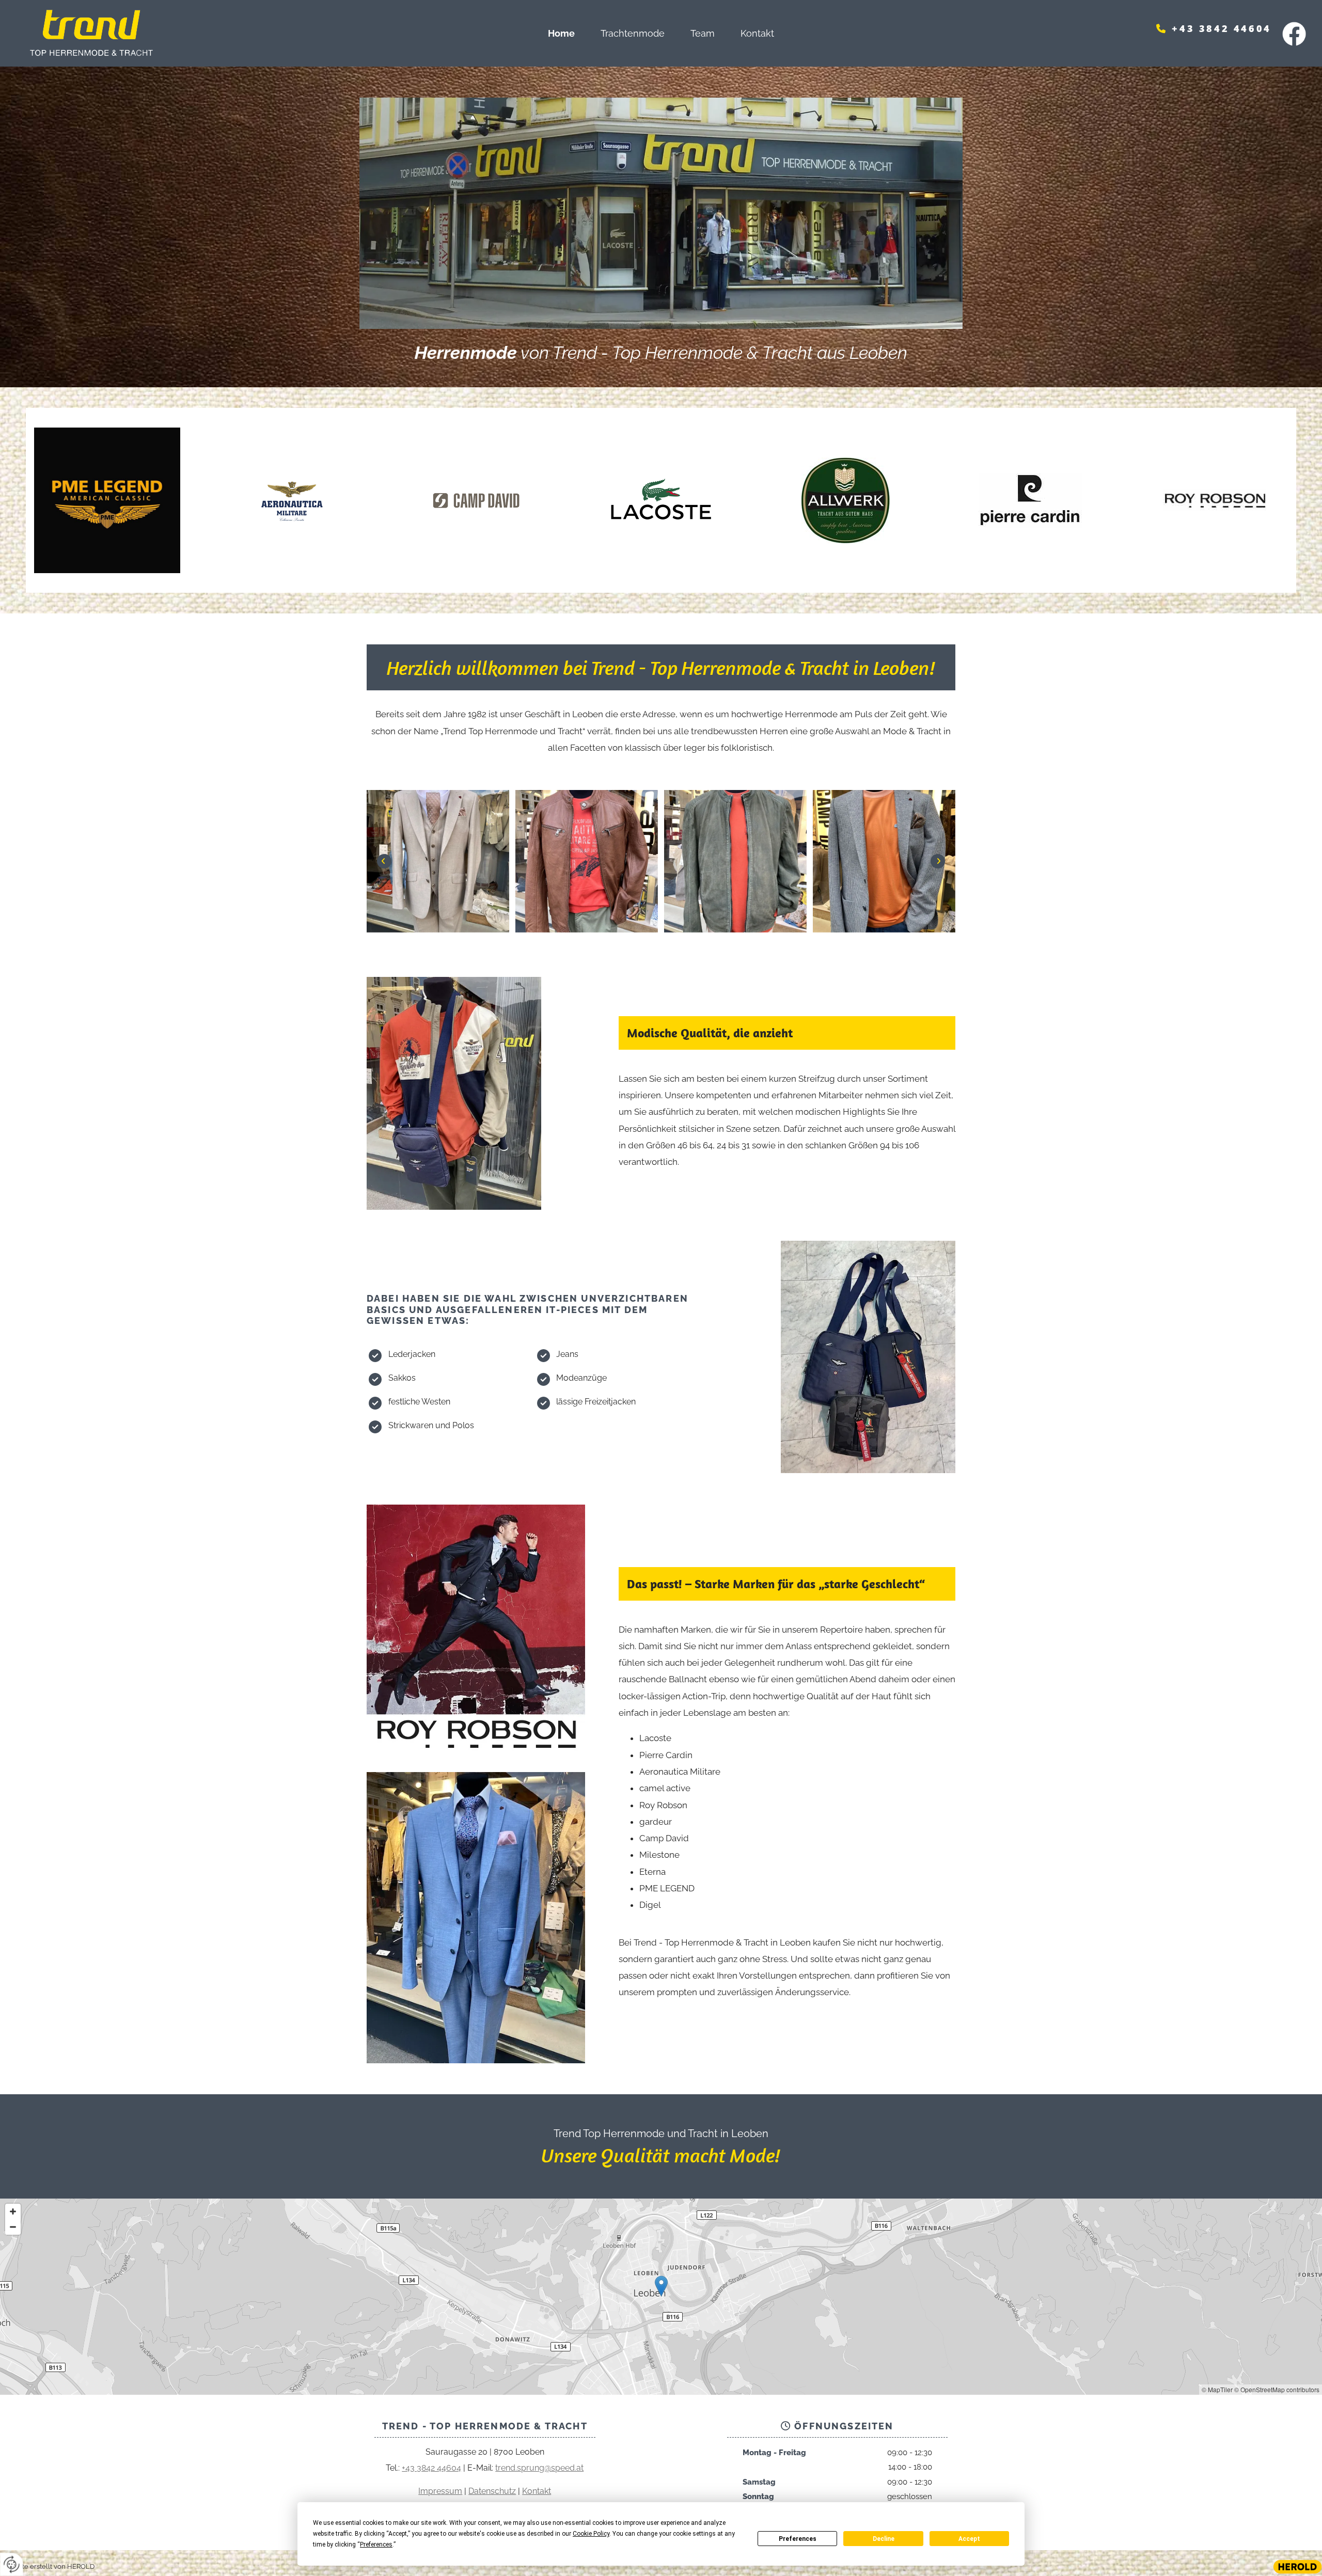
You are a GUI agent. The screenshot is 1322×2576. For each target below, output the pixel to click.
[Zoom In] (13, 2211)
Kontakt (757, 33)
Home (561, 33)
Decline (884, 2539)
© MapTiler (1217, 2389)
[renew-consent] (12, 2564)
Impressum (440, 2491)
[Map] (661, 2297)
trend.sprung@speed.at (539, 2468)
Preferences (798, 2539)
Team (703, 33)
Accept (969, 2539)
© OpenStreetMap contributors (1277, 2389)
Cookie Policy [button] (591, 2534)
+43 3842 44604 (1221, 28)
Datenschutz (492, 2491)
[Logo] (171, 33)
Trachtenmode (633, 33)
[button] (661, 2286)
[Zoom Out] (13, 2227)
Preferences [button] (376, 2545)
